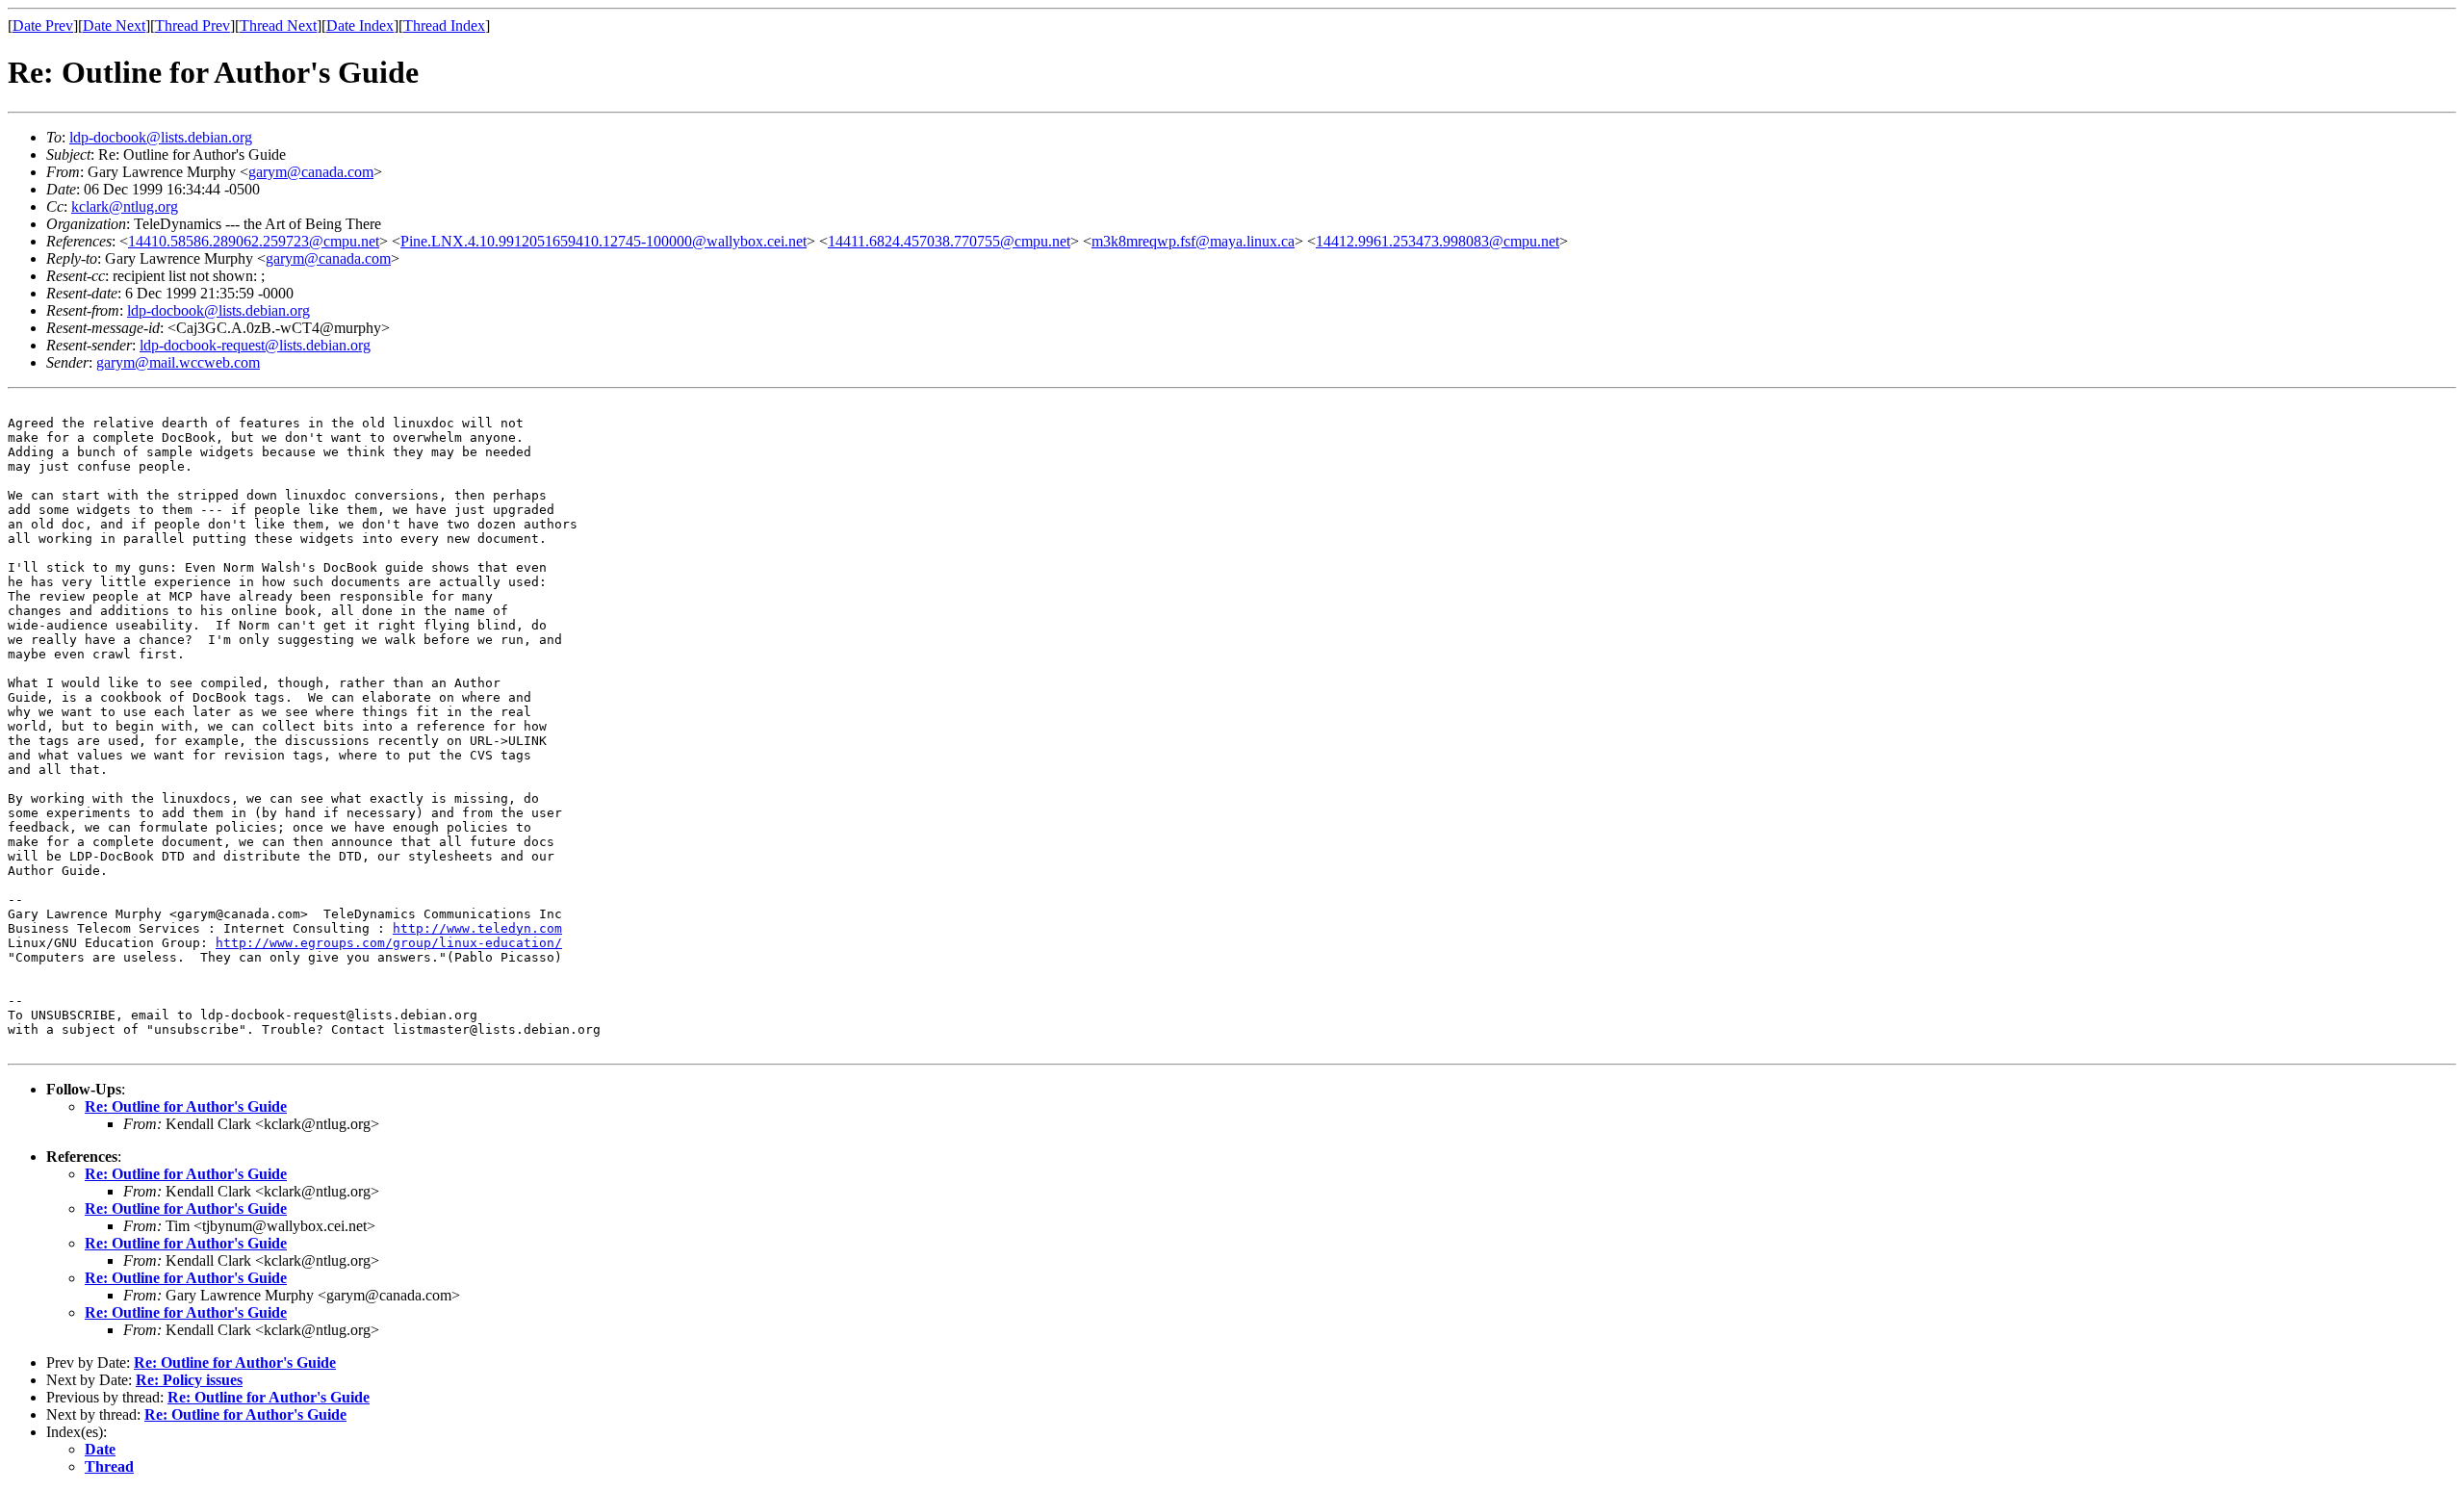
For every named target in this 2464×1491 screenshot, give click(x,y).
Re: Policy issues (189, 1380)
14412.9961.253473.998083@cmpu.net (1437, 241)
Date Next (114, 26)
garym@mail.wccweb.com (178, 362)
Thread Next (278, 26)
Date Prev (43, 26)
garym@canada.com (311, 172)
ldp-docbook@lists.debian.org (161, 137)
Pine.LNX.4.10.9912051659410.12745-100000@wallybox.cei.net (603, 241)
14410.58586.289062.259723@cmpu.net (254, 241)
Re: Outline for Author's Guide (186, 1106)
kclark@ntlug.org (125, 206)
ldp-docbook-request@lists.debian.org (255, 345)
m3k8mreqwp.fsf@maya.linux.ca (1193, 241)
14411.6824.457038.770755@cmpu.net (949, 241)
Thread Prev (192, 26)
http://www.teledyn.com (477, 928)
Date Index (360, 26)
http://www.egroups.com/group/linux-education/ (389, 943)
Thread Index (444, 26)
